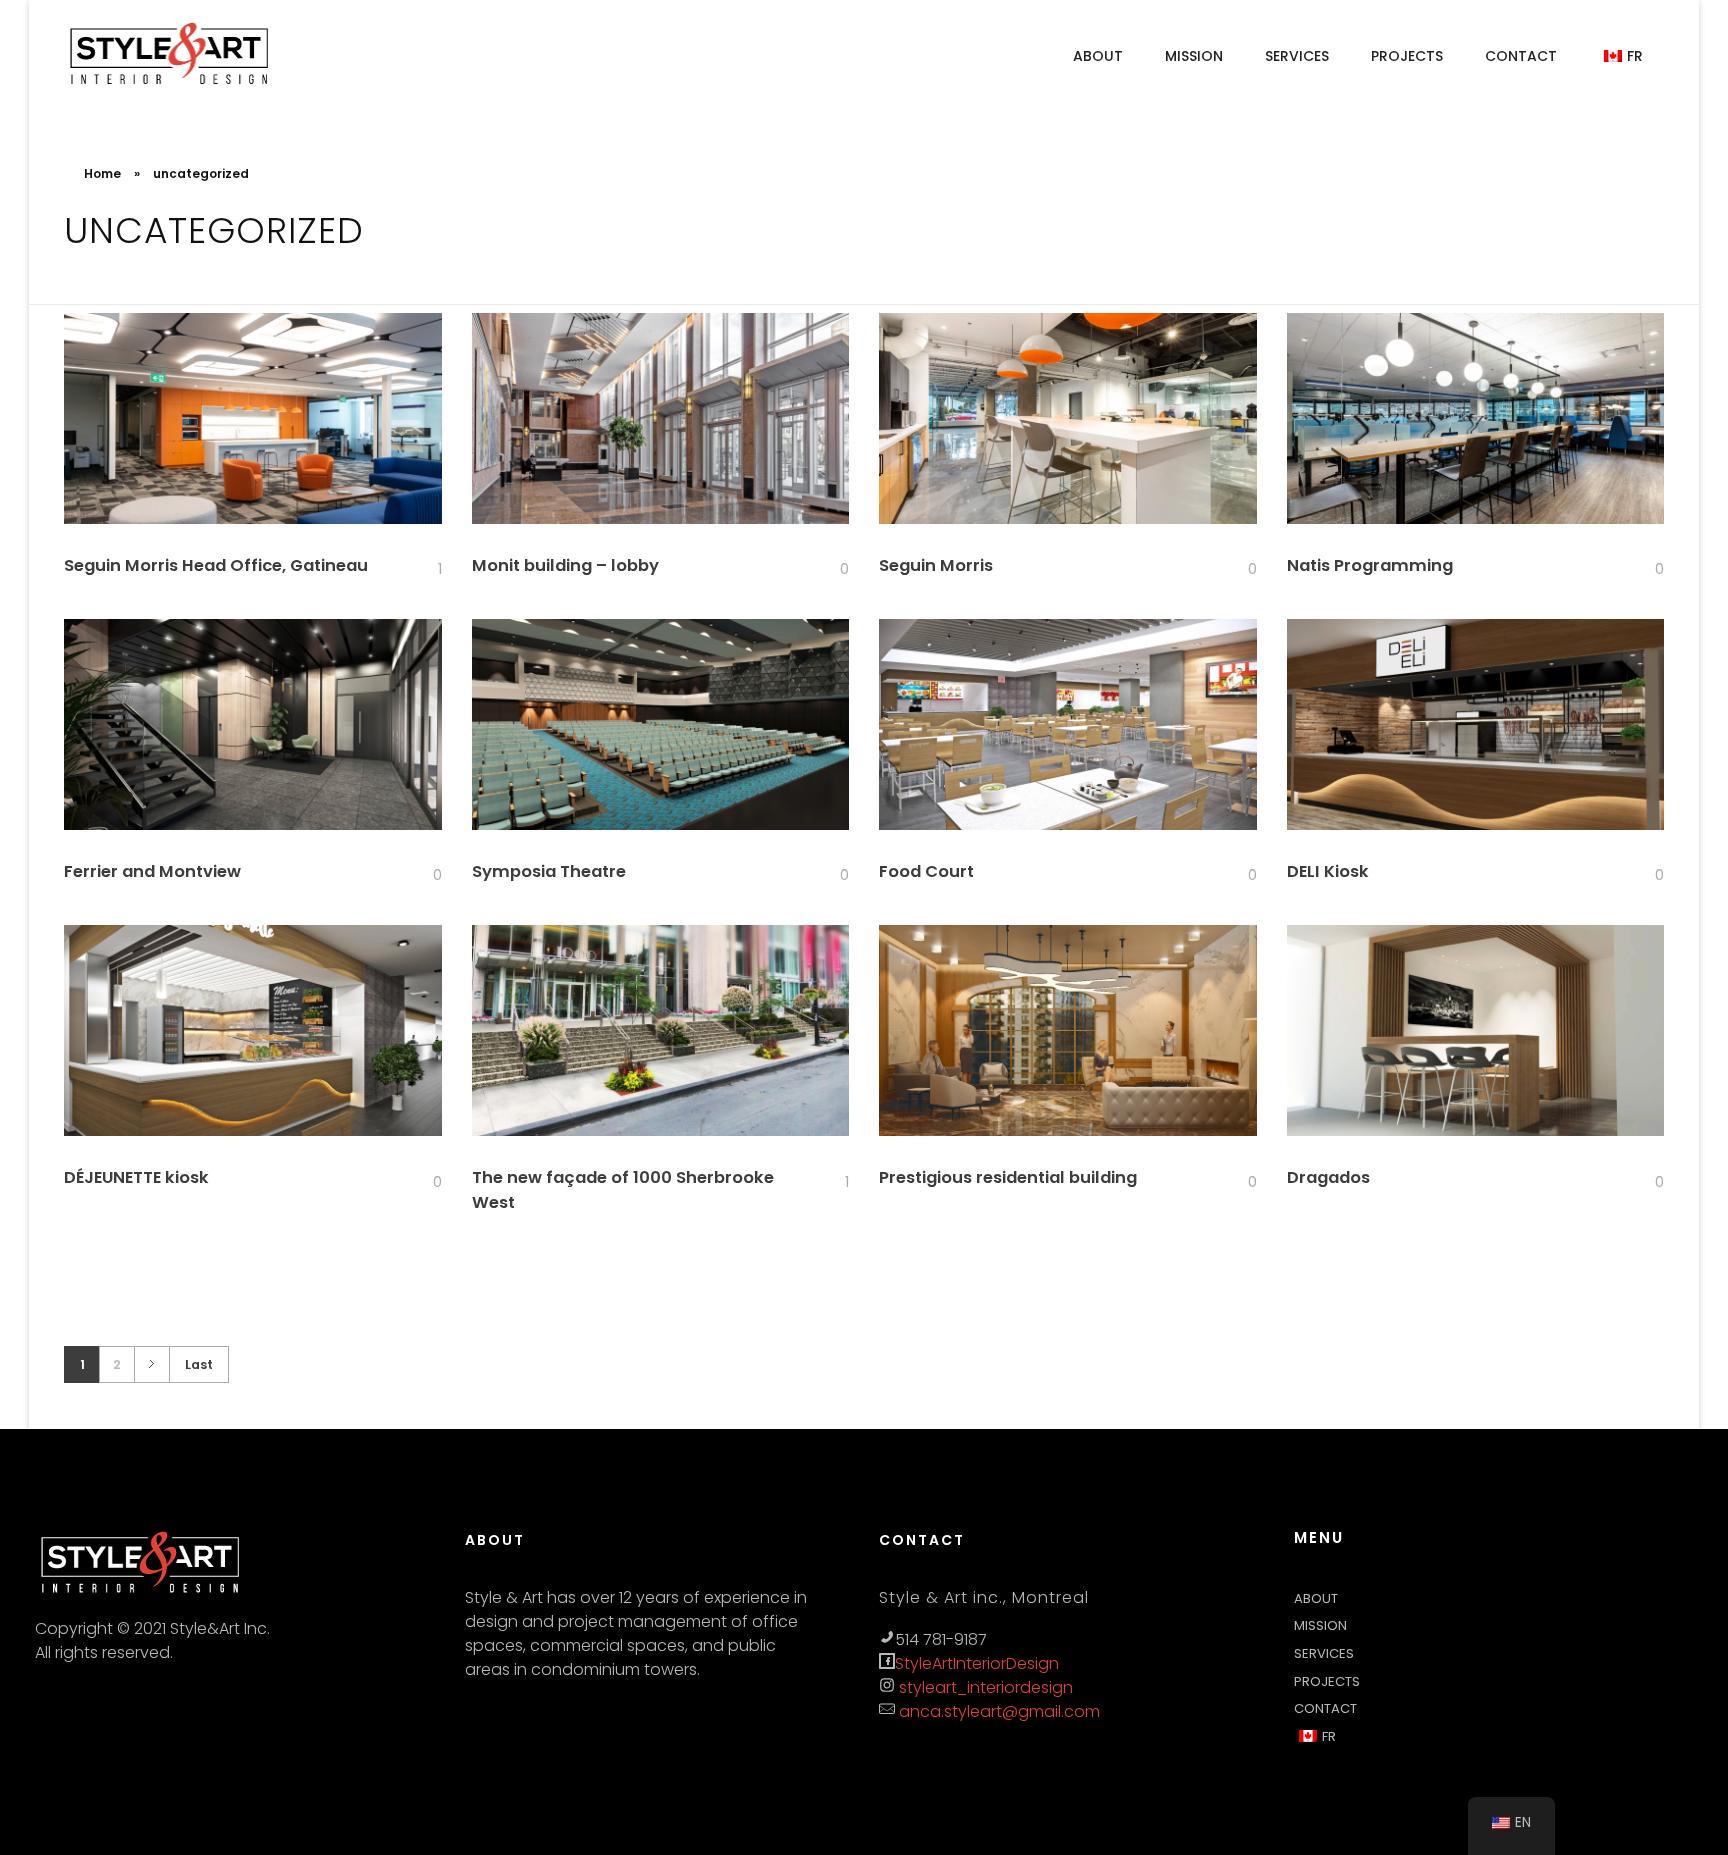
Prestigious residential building (1008, 1177)
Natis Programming (1370, 565)
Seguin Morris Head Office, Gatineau (216, 565)
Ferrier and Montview (152, 871)
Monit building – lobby (565, 565)
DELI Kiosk (1328, 871)
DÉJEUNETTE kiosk (136, 1177)
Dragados (1328, 1177)
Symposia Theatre (549, 871)
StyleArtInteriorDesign (977, 1663)
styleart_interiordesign (984, 1687)
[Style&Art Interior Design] (169, 54)
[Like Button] (427, 570)
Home (102, 173)
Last (199, 1364)
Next (151, 1364)
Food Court (926, 871)
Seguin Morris (936, 565)
